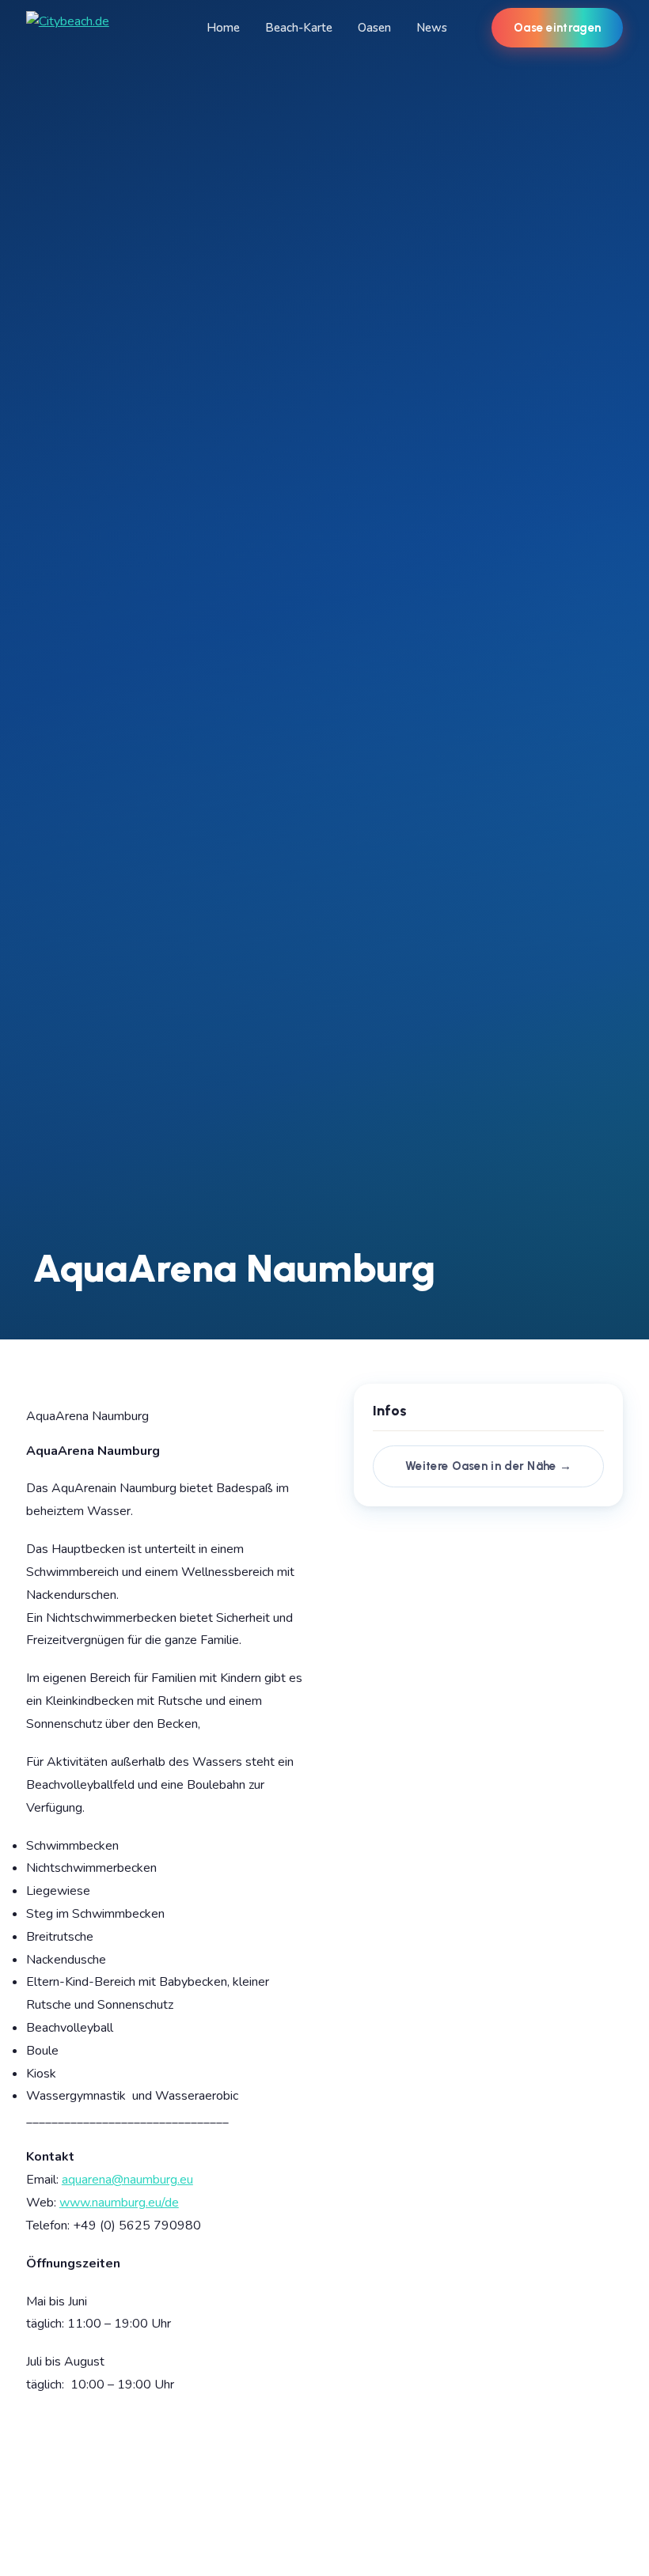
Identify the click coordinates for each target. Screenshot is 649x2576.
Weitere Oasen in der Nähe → (488, 1466)
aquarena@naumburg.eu (127, 2180)
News (432, 28)
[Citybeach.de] (68, 28)
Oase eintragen (557, 28)
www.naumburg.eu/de (119, 2203)
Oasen (374, 28)
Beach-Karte (299, 28)
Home (223, 28)
